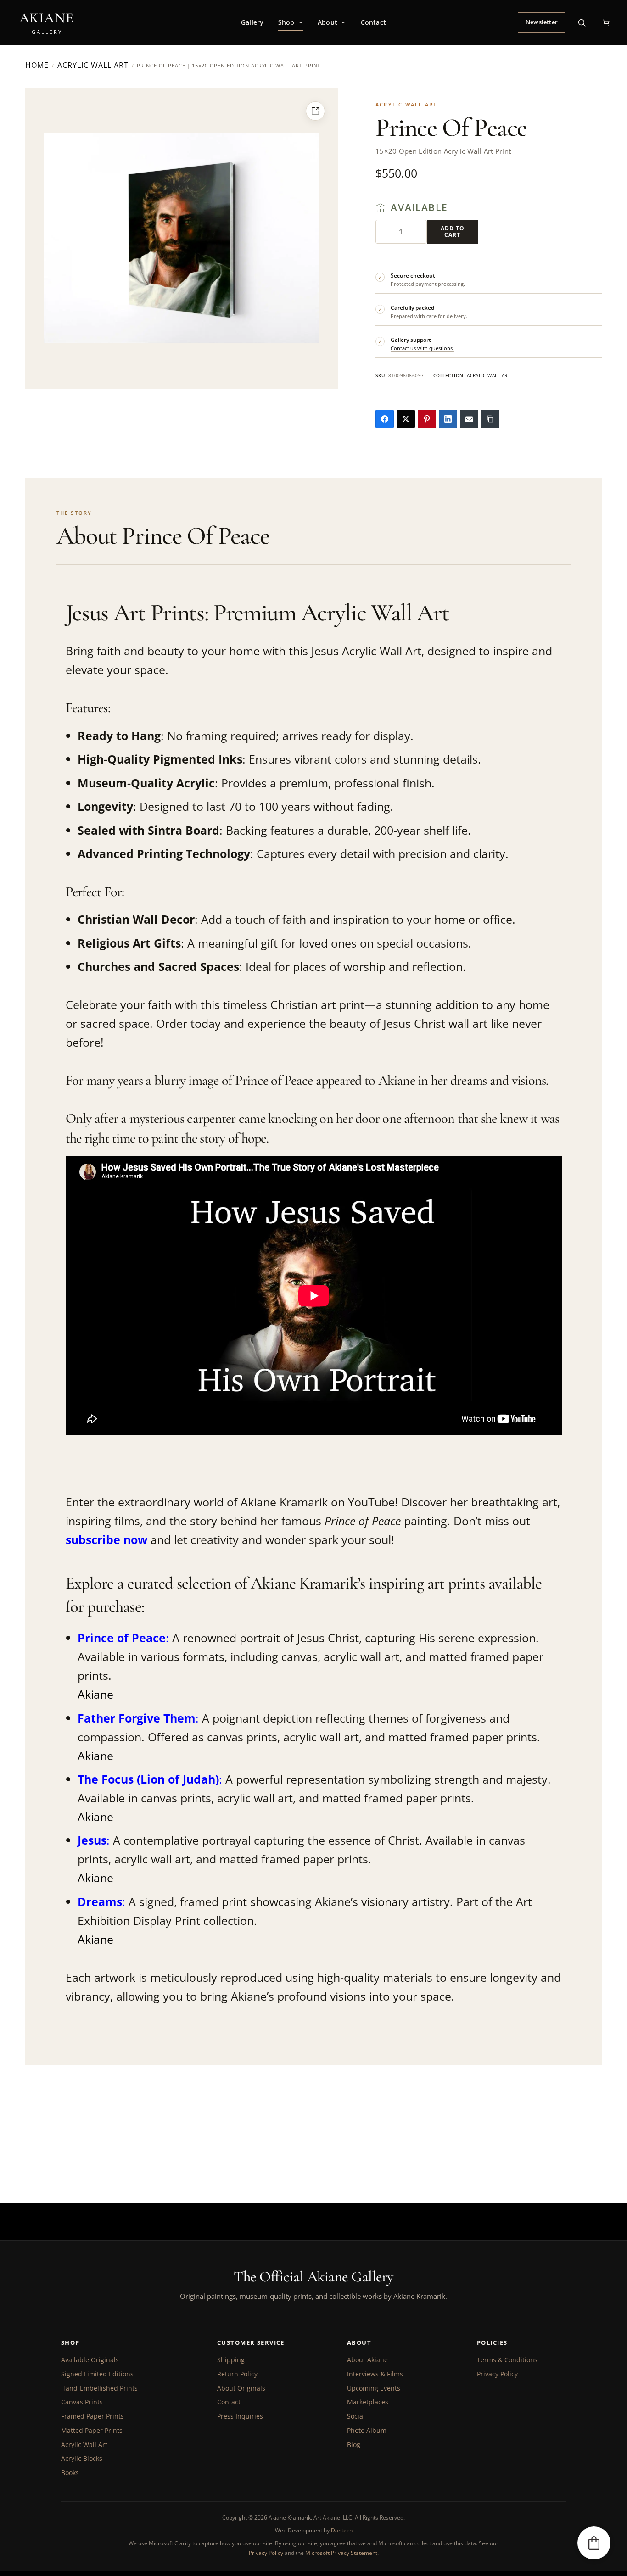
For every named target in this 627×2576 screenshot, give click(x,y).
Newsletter (542, 22)
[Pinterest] (427, 419)
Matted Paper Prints (92, 2430)
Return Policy (237, 2374)
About (327, 22)
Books (70, 2473)
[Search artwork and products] (582, 22)
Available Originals (90, 2360)
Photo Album (367, 2430)
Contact (373, 22)
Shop (286, 22)
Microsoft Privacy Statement (341, 2553)
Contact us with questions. (422, 348)
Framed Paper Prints (92, 2416)
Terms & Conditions (507, 2360)
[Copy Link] (490, 419)
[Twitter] (406, 419)
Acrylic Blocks (82, 2458)
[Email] (469, 419)
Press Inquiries (240, 2416)
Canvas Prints (82, 2402)
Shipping (231, 2360)
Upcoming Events (374, 2388)
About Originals (241, 2388)
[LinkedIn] (448, 419)
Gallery (252, 22)
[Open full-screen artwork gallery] (315, 111)
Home (37, 66)
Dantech (342, 2530)
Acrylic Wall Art (93, 66)
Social (356, 2416)
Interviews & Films (375, 2374)
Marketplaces (368, 2402)
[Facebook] (385, 419)
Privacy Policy (497, 2374)
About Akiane (367, 2360)
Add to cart (453, 231)
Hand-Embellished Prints (99, 2388)
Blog (354, 2445)
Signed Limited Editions (97, 2374)
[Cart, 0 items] (606, 22)
